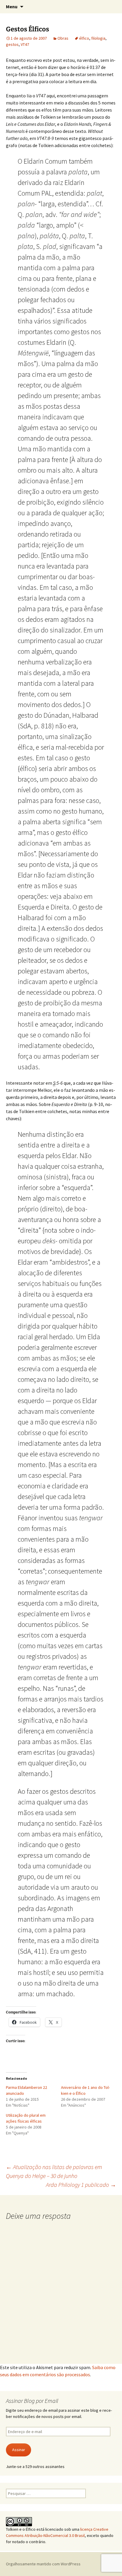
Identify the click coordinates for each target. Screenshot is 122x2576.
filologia (98, 38)
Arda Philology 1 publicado (81, 2185)
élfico (84, 38)
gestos (12, 44)
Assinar (19, 2450)
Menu (12, 7)
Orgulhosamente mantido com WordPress (43, 2564)
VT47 (25, 44)
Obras (63, 38)
